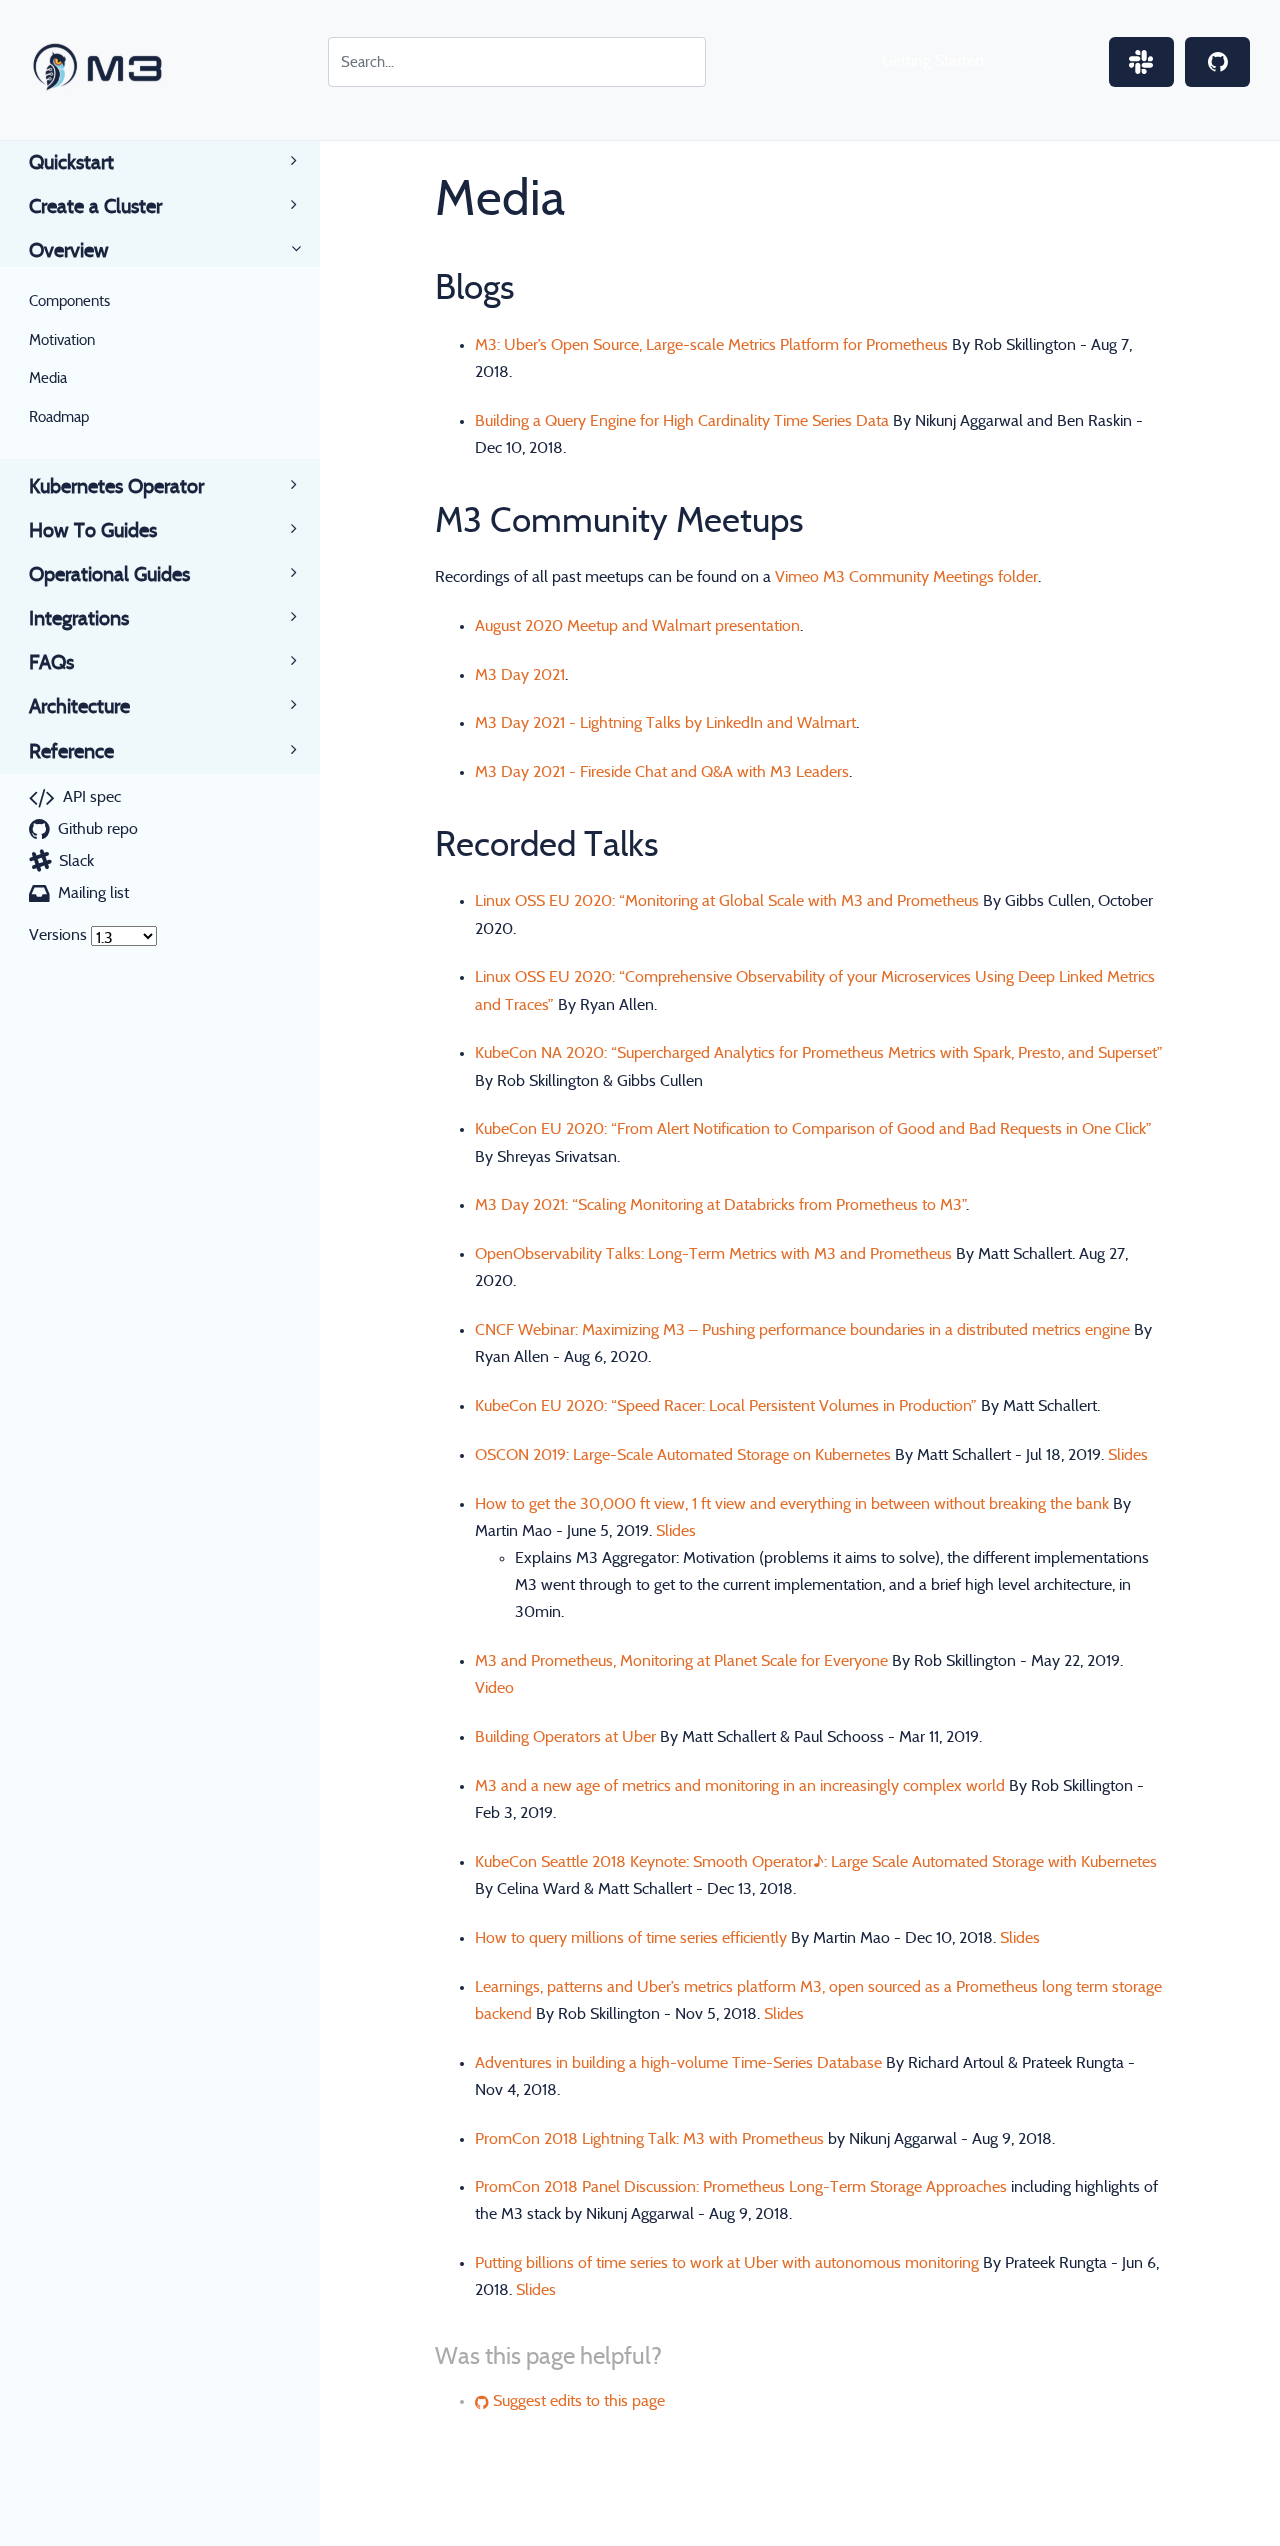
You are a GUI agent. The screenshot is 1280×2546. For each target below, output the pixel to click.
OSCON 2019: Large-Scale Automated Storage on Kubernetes (683, 1455)
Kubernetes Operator (116, 487)
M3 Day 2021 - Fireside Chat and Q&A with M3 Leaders (662, 772)
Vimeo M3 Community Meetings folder (906, 577)
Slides (1128, 1455)
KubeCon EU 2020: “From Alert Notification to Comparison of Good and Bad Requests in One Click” (813, 1129)
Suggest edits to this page (577, 2401)
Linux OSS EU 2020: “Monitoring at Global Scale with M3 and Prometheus (727, 901)
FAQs (51, 663)
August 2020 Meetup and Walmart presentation (637, 626)
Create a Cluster (95, 207)
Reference (71, 752)
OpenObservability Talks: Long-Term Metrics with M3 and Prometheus (713, 1254)
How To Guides (93, 531)
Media (48, 378)
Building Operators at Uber (565, 1737)
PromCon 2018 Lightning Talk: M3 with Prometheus (649, 2139)
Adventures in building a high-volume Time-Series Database (678, 2063)
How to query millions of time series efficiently (631, 1938)
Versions (58, 935)
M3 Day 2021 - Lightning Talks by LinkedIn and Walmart (665, 723)
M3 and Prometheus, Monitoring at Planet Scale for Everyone (681, 1661)
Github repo (98, 829)
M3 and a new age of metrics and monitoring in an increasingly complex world (740, 1786)
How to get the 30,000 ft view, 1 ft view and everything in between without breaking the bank (792, 1504)
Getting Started (933, 61)
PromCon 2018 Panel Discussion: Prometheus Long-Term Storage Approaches (741, 2187)
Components (69, 301)
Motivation (62, 340)
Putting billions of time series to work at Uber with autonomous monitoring (727, 2263)
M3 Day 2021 (520, 675)
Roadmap (59, 417)
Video (494, 1688)
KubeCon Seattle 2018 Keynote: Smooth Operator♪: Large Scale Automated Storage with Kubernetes (816, 1862)
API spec (92, 797)
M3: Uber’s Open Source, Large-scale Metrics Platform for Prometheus (711, 345)
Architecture (79, 707)
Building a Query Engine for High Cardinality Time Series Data (682, 421)
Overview (69, 251)
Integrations (79, 619)
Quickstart (71, 163)
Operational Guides (109, 575)
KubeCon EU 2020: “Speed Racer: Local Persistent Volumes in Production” (726, 1406)
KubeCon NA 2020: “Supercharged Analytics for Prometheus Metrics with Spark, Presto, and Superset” (819, 1053)
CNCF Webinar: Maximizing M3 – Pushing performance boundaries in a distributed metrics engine (802, 1330)
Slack (76, 861)
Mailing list (93, 893)
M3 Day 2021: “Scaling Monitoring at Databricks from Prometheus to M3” (720, 1205)
